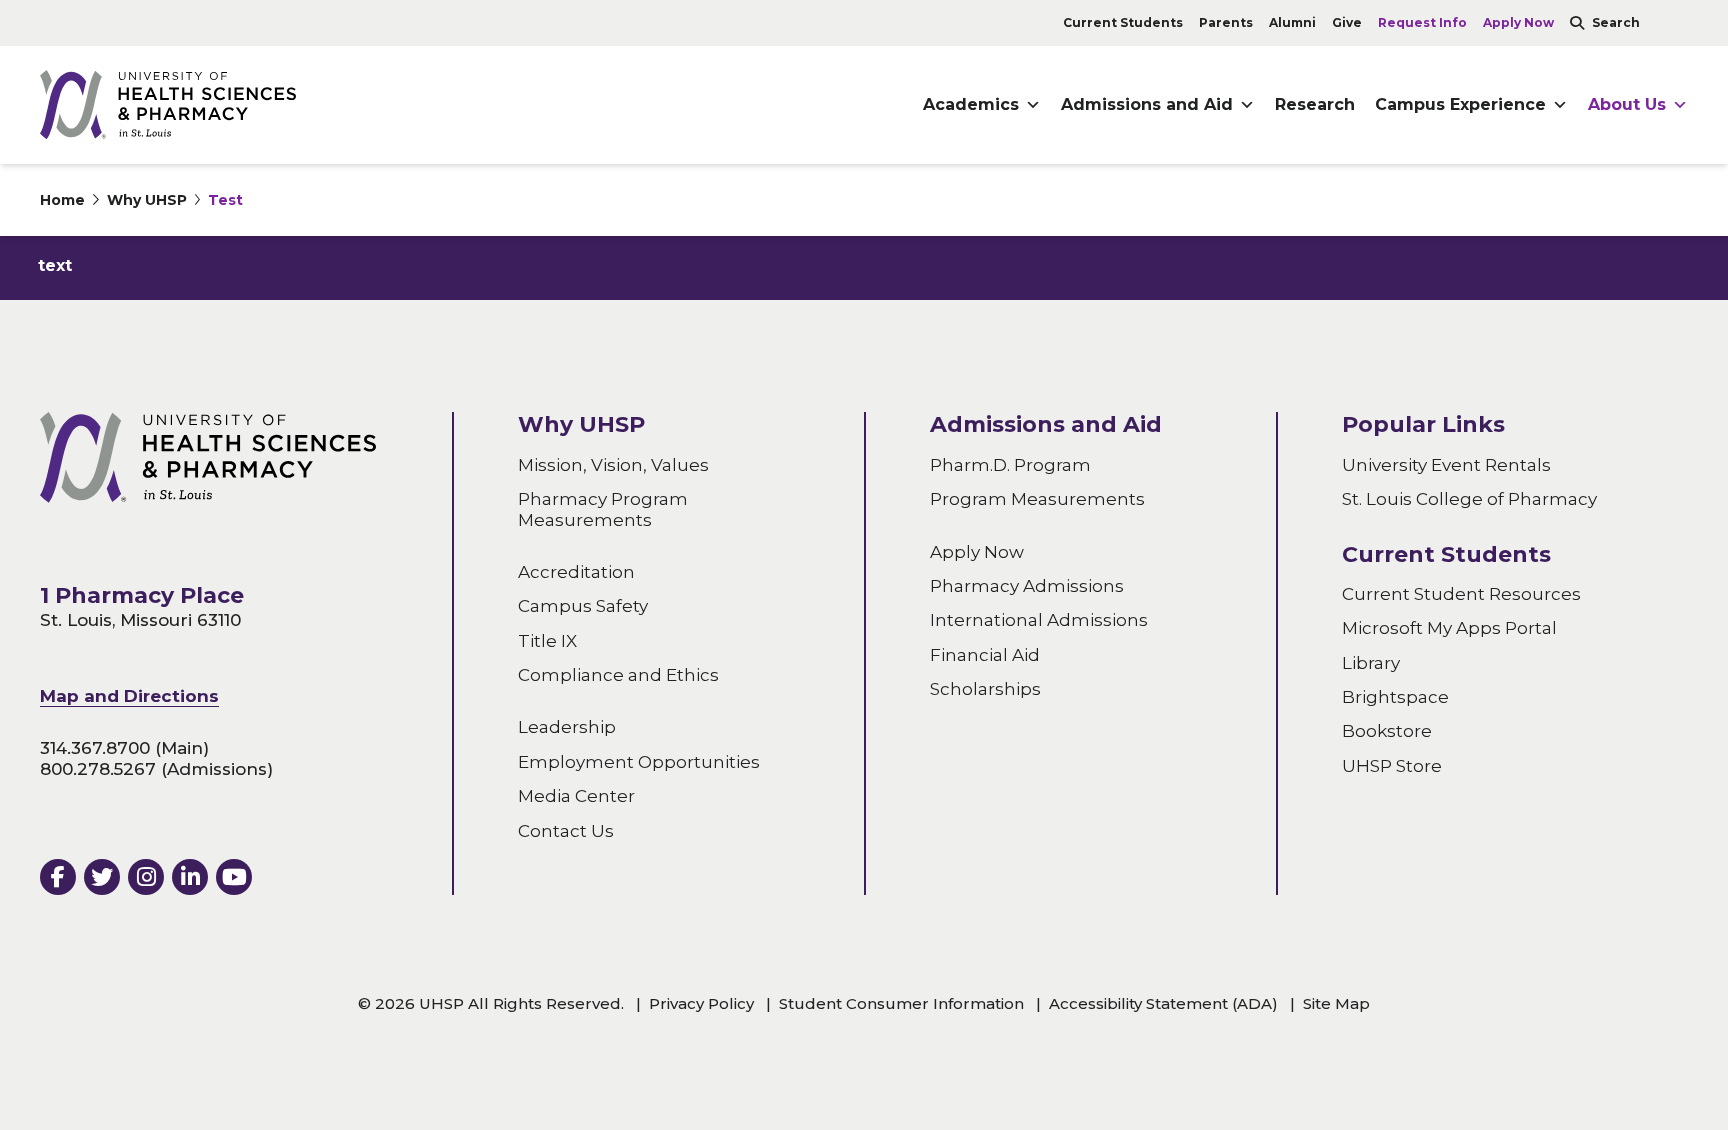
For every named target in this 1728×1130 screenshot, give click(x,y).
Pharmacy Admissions (1027, 586)
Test (225, 200)
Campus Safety (583, 606)
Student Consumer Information (901, 1003)
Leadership (567, 727)
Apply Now (1518, 22)
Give (1347, 22)
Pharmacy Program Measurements (603, 509)
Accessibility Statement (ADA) (1163, 1003)
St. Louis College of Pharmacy (1469, 499)
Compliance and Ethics (618, 675)
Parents (1226, 22)
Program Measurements (1037, 499)
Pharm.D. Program (1010, 465)
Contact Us (566, 831)
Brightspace (1395, 697)
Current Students (1123, 22)
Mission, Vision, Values (613, 465)
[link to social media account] (58, 877)
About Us (1627, 104)
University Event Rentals (1446, 465)
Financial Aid (985, 655)
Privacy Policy (701, 1003)
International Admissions (1039, 620)
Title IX (547, 641)
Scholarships (985, 689)
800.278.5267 (98, 769)
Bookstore (1387, 731)
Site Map (1336, 1003)
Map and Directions (129, 696)
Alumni (1292, 22)
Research (1315, 104)
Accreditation (576, 572)
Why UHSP (147, 200)
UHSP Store (1392, 766)
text (55, 265)
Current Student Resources (1461, 594)
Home (62, 200)
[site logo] (168, 104)
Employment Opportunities (639, 762)
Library (1371, 663)
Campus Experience (1460, 104)
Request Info (1422, 22)
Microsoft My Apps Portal (1449, 628)
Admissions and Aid (1147, 104)
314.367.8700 (95, 748)
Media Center (576, 796)
